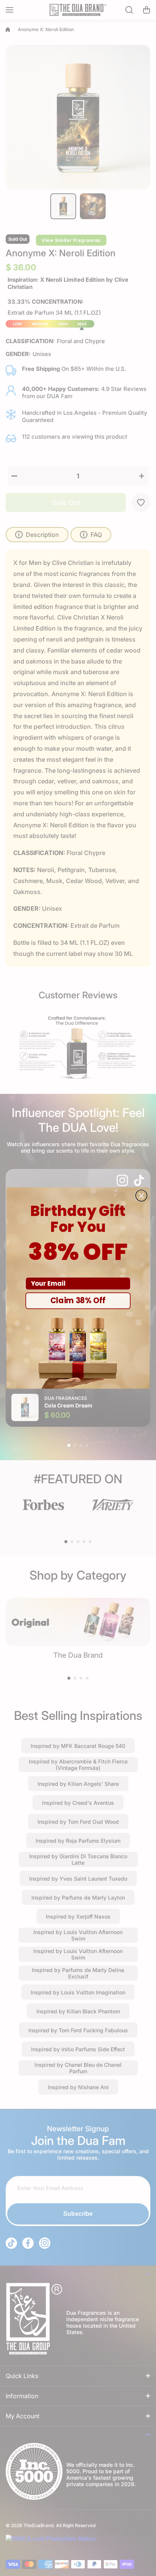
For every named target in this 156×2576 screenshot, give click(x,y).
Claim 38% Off (78, 1301)
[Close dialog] (141, 1195)
